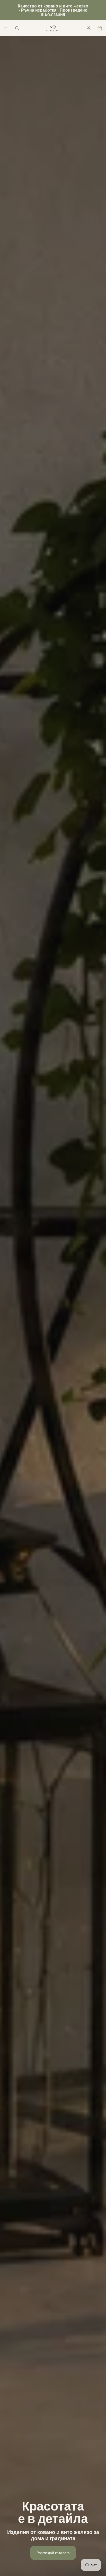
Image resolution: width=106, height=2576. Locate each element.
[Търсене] (17, 28)
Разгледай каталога (53, 2553)
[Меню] (6, 28)
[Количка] (100, 28)
